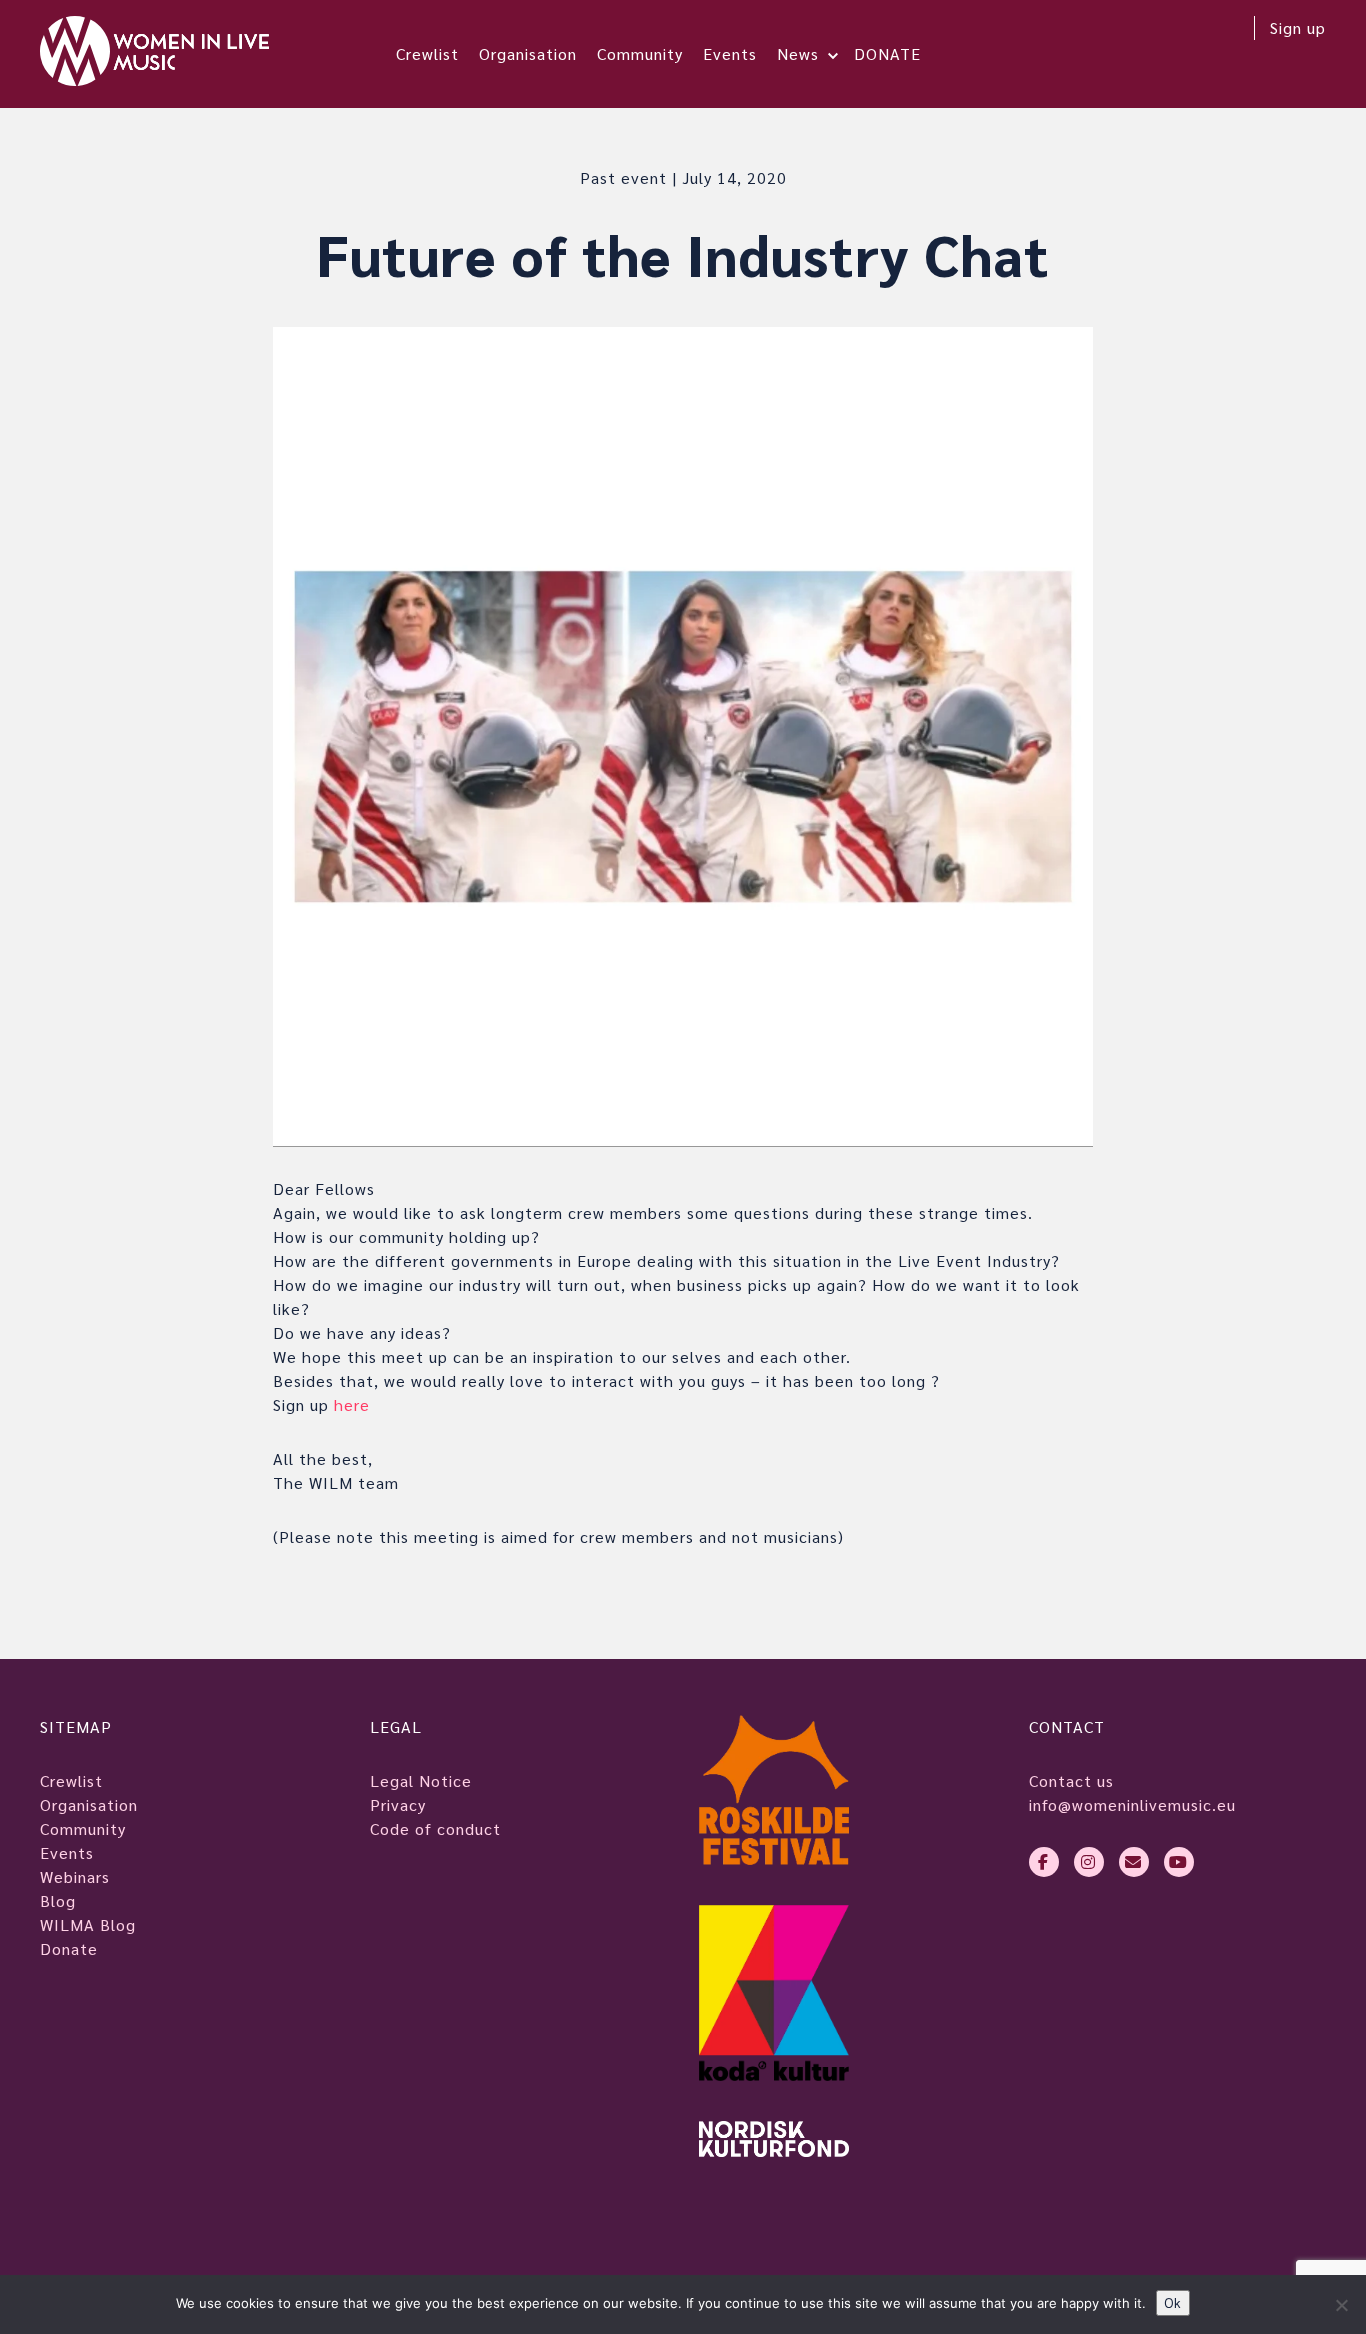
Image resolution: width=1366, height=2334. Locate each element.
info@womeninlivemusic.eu (1132, 1804)
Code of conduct (435, 1828)
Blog (58, 1900)
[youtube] (1179, 1862)
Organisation (528, 53)
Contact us (1071, 1780)
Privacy (398, 1804)
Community (640, 53)
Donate (69, 1948)
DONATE (887, 53)
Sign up (1298, 27)
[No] (1341, 2305)
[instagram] (1089, 1862)
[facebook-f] (1044, 1862)
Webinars (75, 1876)
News (798, 53)
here (352, 1404)
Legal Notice (421, 1780)
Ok (1173, 2302)
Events (730, 53)
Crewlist (427, 53)
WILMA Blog (88, 1924)
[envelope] (1134, 1862)
